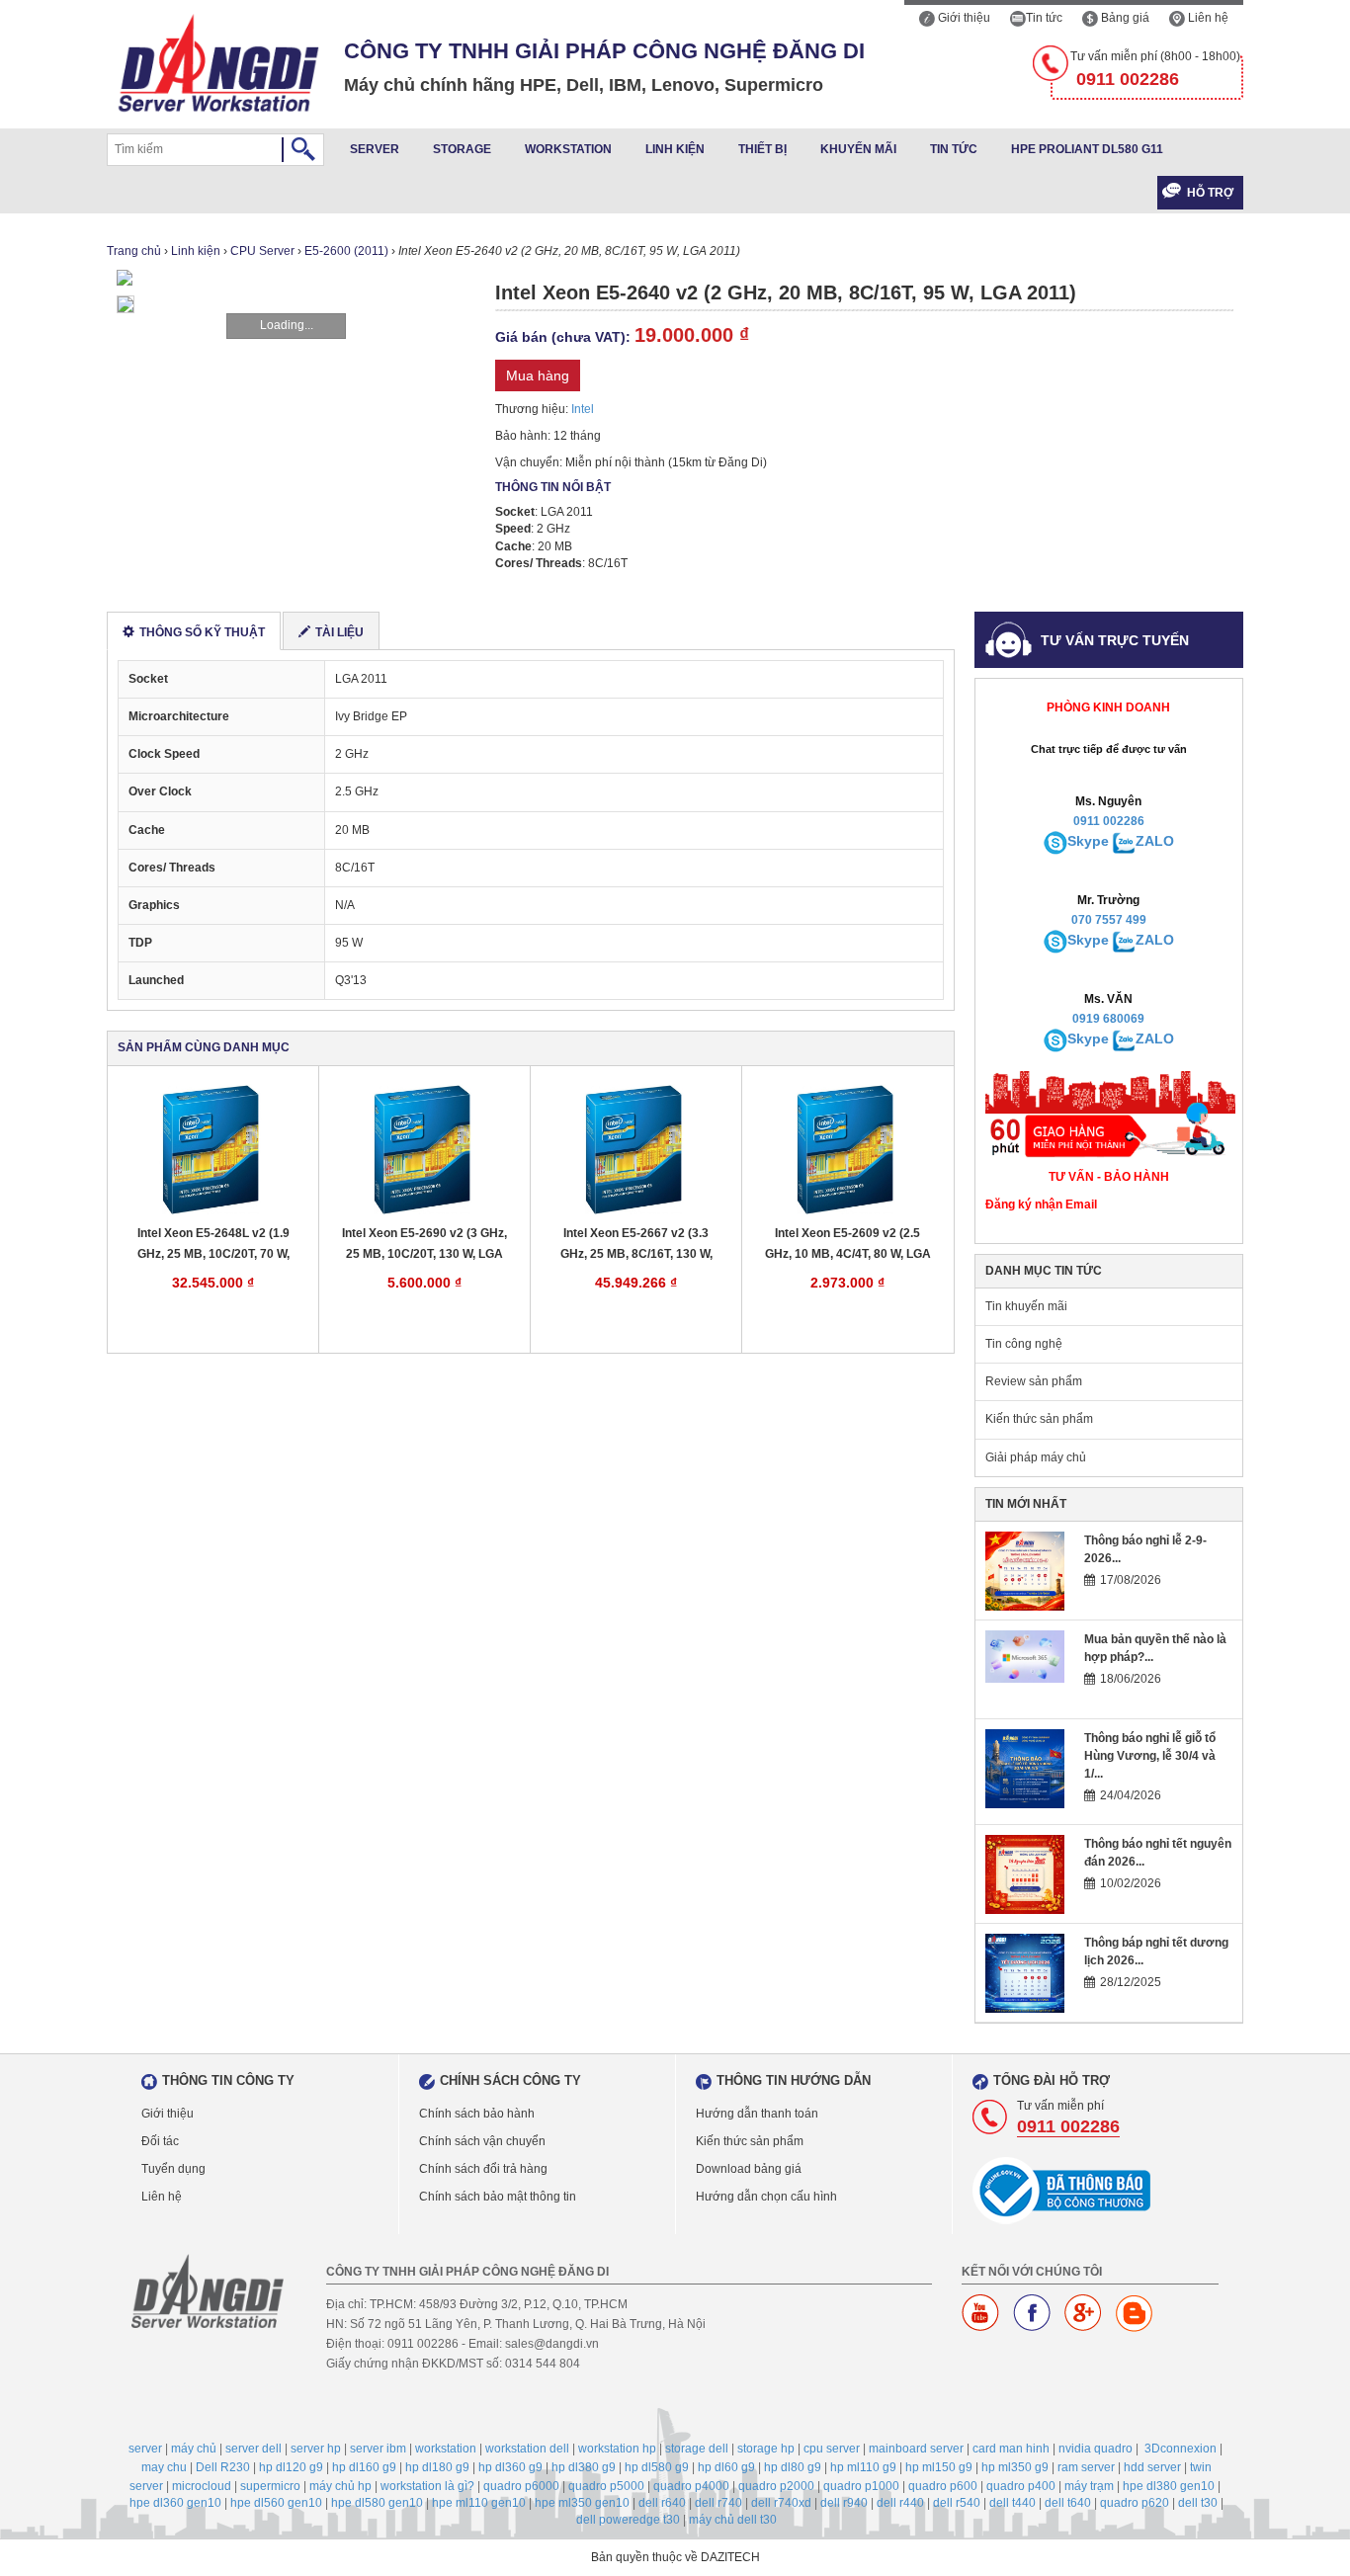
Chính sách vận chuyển (482, 2141)
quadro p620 (1135, 2503)
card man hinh (1011, 2449)
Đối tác (160, 2141)
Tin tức (1044, 18)
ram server (1086, 2467)
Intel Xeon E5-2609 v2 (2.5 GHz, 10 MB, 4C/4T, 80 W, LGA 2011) (848, 1245)
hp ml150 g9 (939, 2467)
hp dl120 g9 (291, 2467)
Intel (583, 409)
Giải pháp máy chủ (1036, 1457)
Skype (1088, 841)
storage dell (697, 2449)
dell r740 (718, 2503)
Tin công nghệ (1024, 1344)
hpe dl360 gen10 (175, 2503)
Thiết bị (762, 149)
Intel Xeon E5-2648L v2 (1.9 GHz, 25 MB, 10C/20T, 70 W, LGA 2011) (213, 1245)
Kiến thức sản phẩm (1039, 1419)
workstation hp (617, 2449)
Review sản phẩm (1034, 1381)
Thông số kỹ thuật (202, 632)
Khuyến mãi (858, 149)
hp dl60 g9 (726, 2467)
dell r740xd (781, 2503)
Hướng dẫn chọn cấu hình (766, 2197)
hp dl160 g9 (364, 2467)
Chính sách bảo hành (477, 2114)
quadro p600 (943, 2486)
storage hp (766, 2449)
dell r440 (900, 2503)
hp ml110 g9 (863, 2467)
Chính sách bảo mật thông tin (498, 2197)
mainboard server (916, 2449)
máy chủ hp (340, 2486)
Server (375, 149)
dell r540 (957, 2503)
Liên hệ (1207, 18)
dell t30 (1198, 2503)
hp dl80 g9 (793, 2467)
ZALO (1155, 841)
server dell (253, 2449)
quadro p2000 (776, 2486)
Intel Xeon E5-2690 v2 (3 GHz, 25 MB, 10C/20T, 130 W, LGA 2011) (424, 1245)
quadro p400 (1021, 2486)
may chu (164, 2467)
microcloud (202, 2486)
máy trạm (1089, 2486)
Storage (462, 149)
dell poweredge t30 (628, 2520)
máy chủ (194, 2449)
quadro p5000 (606, 2486)
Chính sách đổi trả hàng (483, 2169)
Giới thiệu (963, 18)
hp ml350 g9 (1015, 2467)
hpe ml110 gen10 (479, 2503)
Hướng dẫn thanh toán (757, 2114)
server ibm (378, 2449)
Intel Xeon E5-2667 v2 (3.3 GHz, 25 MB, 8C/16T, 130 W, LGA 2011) (636, 1245)
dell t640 (1068, 2503)
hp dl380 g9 (584, 2467)
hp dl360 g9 (510, 2467)
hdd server (1152, 2467)
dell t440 (1012, 2503)
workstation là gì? (427, 2486)
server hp (316, 2449)
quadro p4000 (691, 2486)
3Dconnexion (1181, 2449)
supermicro (270, 2486)
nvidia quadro (1096, 2449)
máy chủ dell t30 (733, 2520)
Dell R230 (223, 2467)
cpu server (832, 2449)
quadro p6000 (521, 2486)
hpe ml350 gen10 (582, 2503)
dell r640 (662, 2503)
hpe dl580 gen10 (377, 2503)
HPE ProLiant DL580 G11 (1087, 149)
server (145, 2449)
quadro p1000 (861, 2486)
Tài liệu (339, 632)
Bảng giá (1124, 18)
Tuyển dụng (173, 2169)
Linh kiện (675, 149)
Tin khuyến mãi (1026, 1306)
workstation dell (527, 2449)
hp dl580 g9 (657, 2467)
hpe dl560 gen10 (276, 2503)
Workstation (568, 149)
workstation (446, 2449)
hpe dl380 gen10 (1169, 2486)
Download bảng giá (749, 2169)
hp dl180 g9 (437, 2467)
